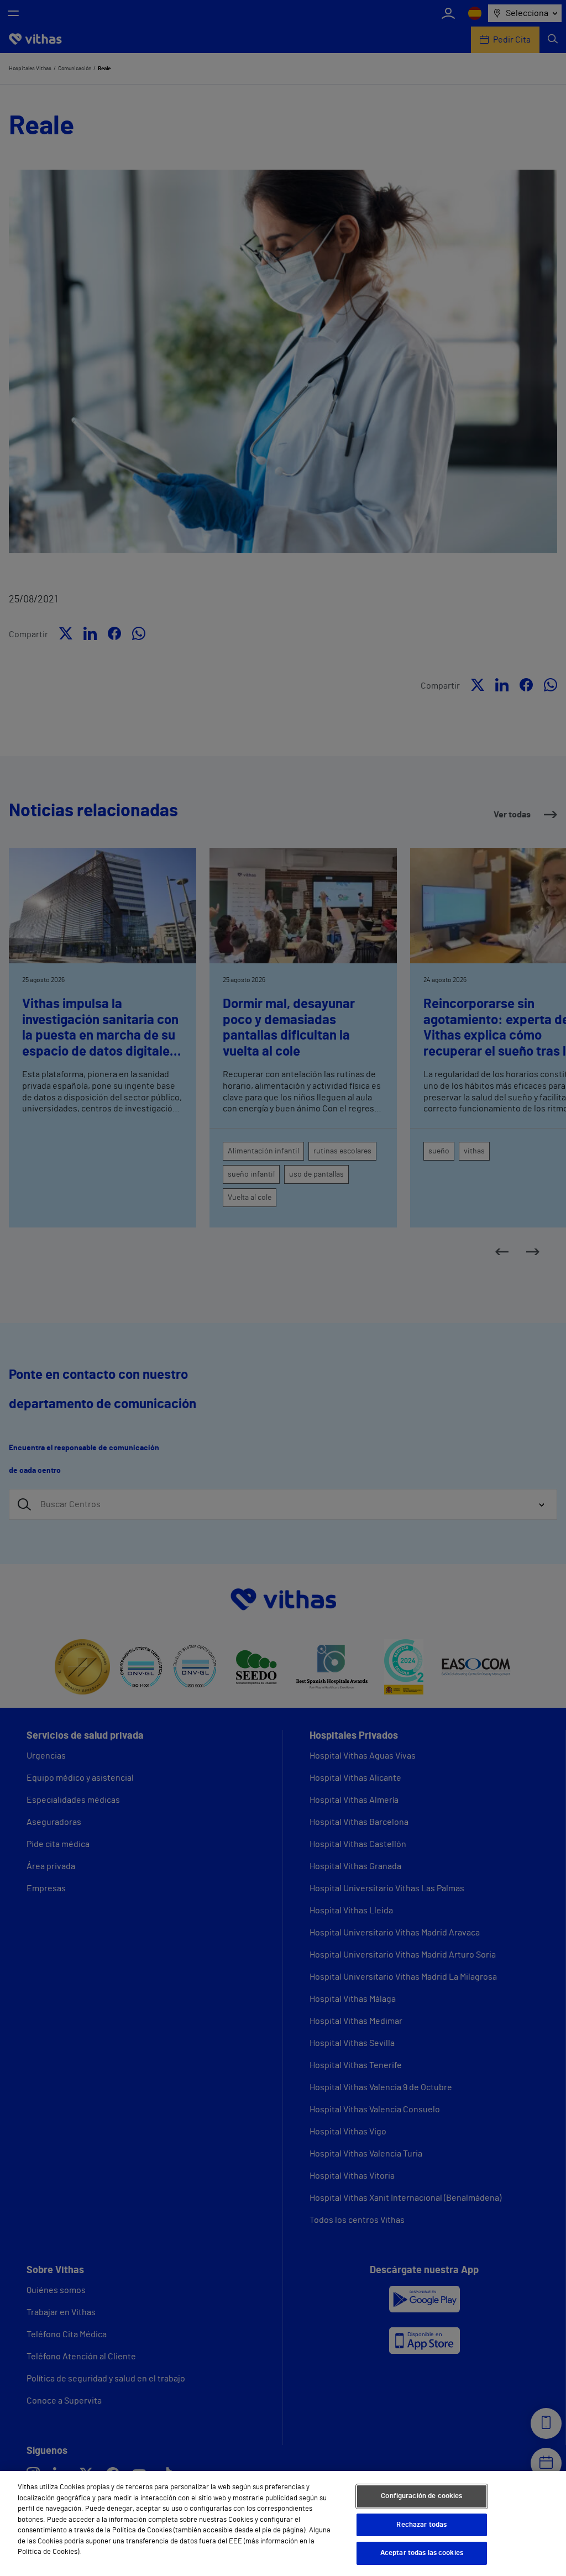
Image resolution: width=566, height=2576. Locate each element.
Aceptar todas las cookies (422, 2553)
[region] (283, 2523)
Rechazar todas (421, 2525)
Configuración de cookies (421, 2496)
